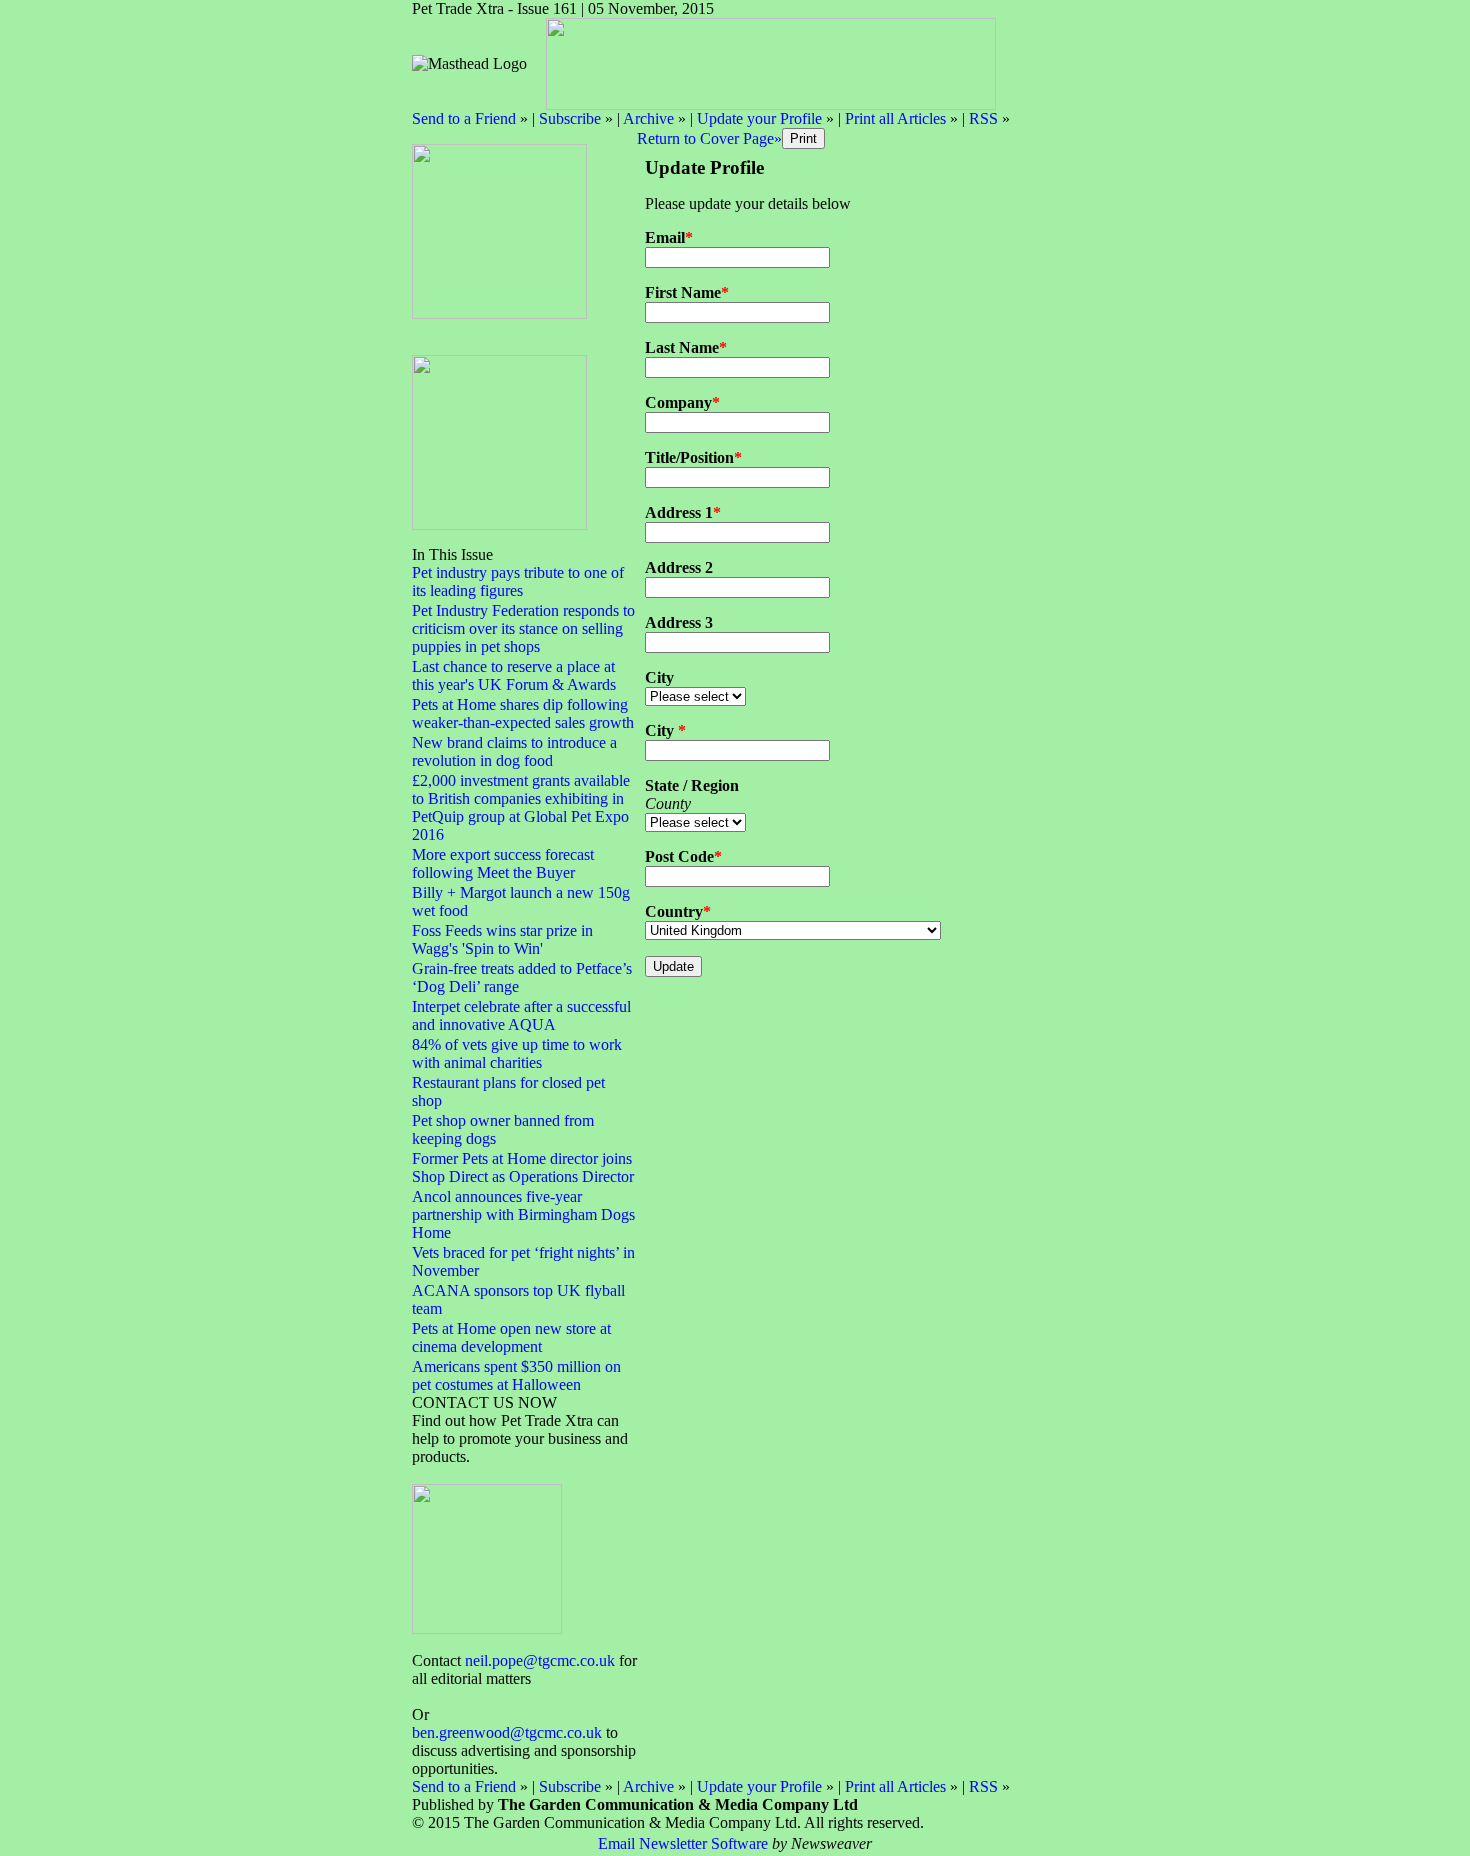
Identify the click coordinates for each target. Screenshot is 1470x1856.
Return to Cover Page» (709, 138)
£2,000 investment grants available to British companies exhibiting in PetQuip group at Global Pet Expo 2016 (521, 807)
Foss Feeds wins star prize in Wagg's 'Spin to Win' (502, 939)
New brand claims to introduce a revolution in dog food (514, 751)
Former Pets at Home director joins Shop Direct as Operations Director (523, 1167)
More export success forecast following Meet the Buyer (503, 863)
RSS (983, 118)
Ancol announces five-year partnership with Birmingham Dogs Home (523, 1214)
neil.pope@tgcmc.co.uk (540, 1660)
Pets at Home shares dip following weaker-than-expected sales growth (523, 713)
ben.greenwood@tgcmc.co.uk (507, 1732)
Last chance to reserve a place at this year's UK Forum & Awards (514, 675)
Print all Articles (895, 118)
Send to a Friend (464, 118)
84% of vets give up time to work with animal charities (517, 1053)
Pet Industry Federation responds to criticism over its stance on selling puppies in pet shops (523, 628)
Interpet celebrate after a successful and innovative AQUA (521, 1015)
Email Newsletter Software (683, 1843)
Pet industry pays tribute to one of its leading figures (518, 581)
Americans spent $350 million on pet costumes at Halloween (516, 1375)
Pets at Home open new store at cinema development (511, 1337)
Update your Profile (759, 118)
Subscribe (570, 118)
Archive (648, 118)
